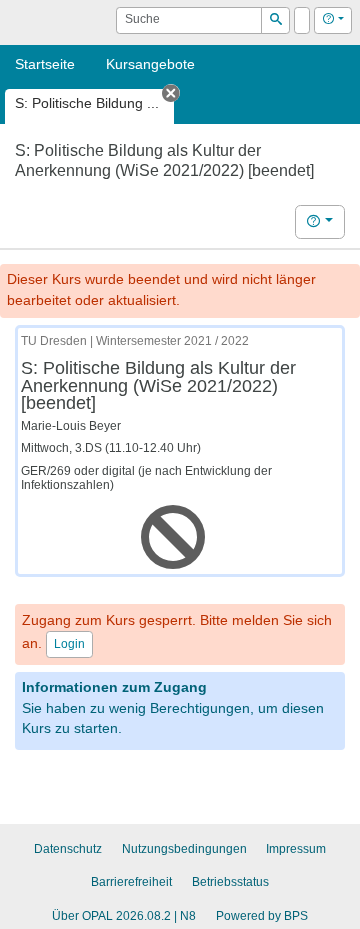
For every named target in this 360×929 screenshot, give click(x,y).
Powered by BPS (262, 916)
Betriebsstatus (230, 882)
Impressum (296, 849)
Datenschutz (68, 849)
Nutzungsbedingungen (184, 849)
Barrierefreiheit (131, 882)
